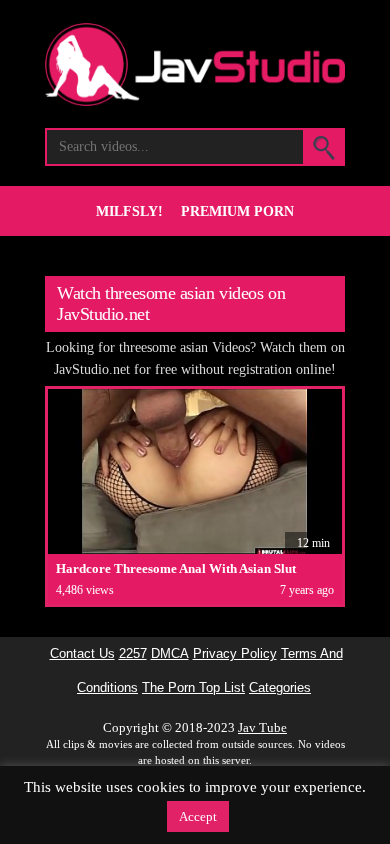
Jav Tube (262, 727)
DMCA (170, 654)
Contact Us (82, 654)
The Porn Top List (193, 688)
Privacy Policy (235, 654)
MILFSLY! (129, 211)
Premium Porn (237, 211)
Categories (280, 688)
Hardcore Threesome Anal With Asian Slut (176, 568)
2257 (133, 654)
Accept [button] (198, 816)
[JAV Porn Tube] (195, 100)
